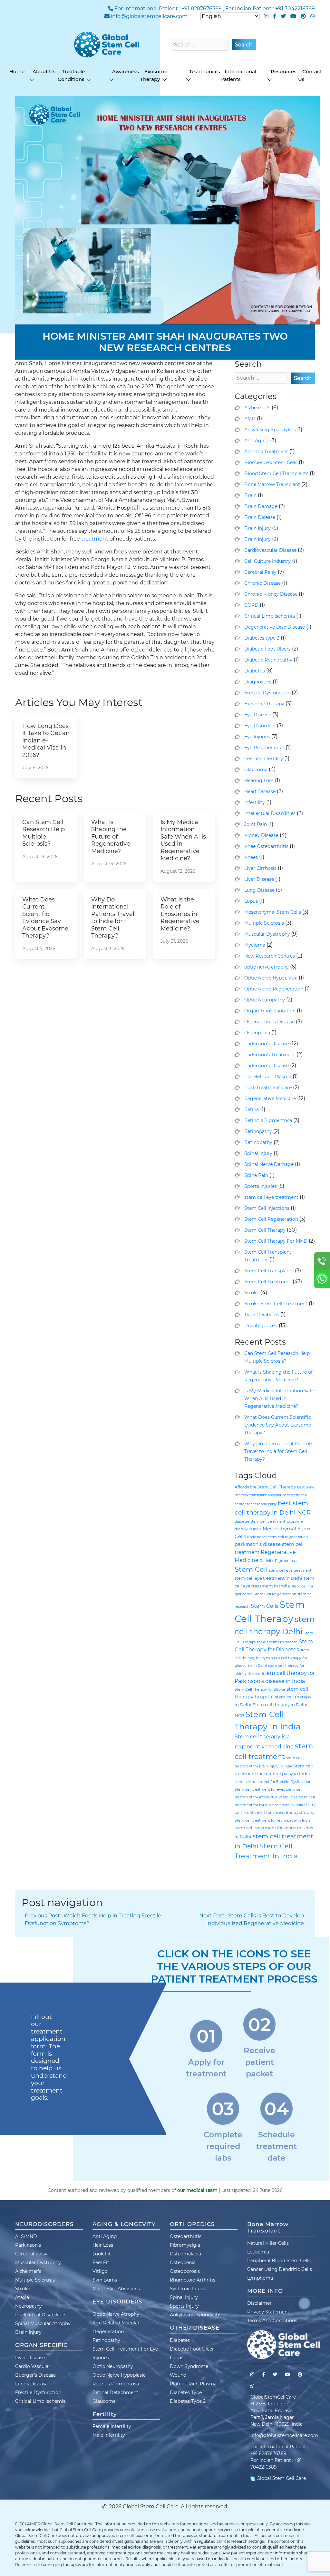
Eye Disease (258, 715)
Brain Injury (257, 528)
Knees (251, 857)
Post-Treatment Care (268, 1088)
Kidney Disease (261, 835)
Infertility (255, 802)
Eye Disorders (260, 726)
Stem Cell (251, 1569)
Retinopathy (258, 1131)
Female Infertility (264, 759)
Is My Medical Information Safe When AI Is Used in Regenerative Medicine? (279, 1398)
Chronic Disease (262, 583)
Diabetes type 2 (262, 638)
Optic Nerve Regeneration (274, 989)
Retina (252, 1109)
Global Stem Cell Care (281, 2478)
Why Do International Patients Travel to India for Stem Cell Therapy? (279, 1451)
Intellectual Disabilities (270, 813)
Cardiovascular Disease (270, 550)
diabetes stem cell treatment (260, 1522)
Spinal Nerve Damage (269, 1164)
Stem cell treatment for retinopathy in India (272, 1820)
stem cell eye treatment (271, 1197)
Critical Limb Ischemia (270, 616)
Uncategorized (261, 1326)
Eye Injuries (257, 737)
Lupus (251, 901)
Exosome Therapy (264, 704)
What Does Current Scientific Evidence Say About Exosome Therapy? (278, 1425)
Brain (250, 495)
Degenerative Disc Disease (275, 627)
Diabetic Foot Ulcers (267, 649)
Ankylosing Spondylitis (270, 430)
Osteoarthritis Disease (269, 1022)
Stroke (252, 1293)
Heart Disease (260, 791)
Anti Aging (257, 441)
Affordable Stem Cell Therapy (265, 1487)
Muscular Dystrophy (267, 934)
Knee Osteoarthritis (266, 846)
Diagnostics (258, 682)
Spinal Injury (258, 1153)
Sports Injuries (261, 1186)
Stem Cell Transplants (269, 1271)
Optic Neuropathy (265, 1000)
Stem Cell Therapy (265, 1230)
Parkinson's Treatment (270, 1055)
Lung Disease (259, 890)
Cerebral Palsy (260, 572)
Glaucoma (256, 770)
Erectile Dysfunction (267, 693)
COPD (251, 605)
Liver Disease (259, 879)
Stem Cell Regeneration (271, 1219)
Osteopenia (257, 1033)
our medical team (197, 2190)
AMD (250, 419)
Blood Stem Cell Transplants (276, 473)
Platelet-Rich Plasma (268, 1077)
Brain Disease (260, 517)
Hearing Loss (259, 781)
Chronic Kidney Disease (271, 594)
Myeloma (255, 945)
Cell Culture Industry (267, 561)
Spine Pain (256, 1175)
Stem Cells (265, 1606)
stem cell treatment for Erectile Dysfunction (273, 1782)
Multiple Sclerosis (264, 923)
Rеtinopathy (258, 1142)
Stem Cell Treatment (268, 1282)
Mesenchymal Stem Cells (273, 912)
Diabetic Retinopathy (268, 660)
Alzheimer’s (257, 408)
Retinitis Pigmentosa (268, 1120)
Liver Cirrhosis (260, 868)
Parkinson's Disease (267, 1044)
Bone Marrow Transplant (272, 484)
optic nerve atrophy (267, 967)
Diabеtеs (255, 671)
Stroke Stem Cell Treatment (276, 1304)
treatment (95, 539)
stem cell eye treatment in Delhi (268, 1578)
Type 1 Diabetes (262, 1315)
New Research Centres (270, 956)
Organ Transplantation (270, 1011)
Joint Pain (256, 824)
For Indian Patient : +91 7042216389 (270, 9)
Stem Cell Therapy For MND (276, 1241)
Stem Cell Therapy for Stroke (260, 1690)
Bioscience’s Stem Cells (271, 462)
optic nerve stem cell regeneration (277, 1537)
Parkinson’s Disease (267, 1066)
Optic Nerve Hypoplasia (271, 978)
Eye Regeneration (264, 748)
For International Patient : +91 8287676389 (168, 9)
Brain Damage (261, 506)
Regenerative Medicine (270, 1099)
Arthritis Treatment (266, 452)
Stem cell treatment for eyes (260, 1790)
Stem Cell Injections (267, 1208)
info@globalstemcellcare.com (149, 16)
